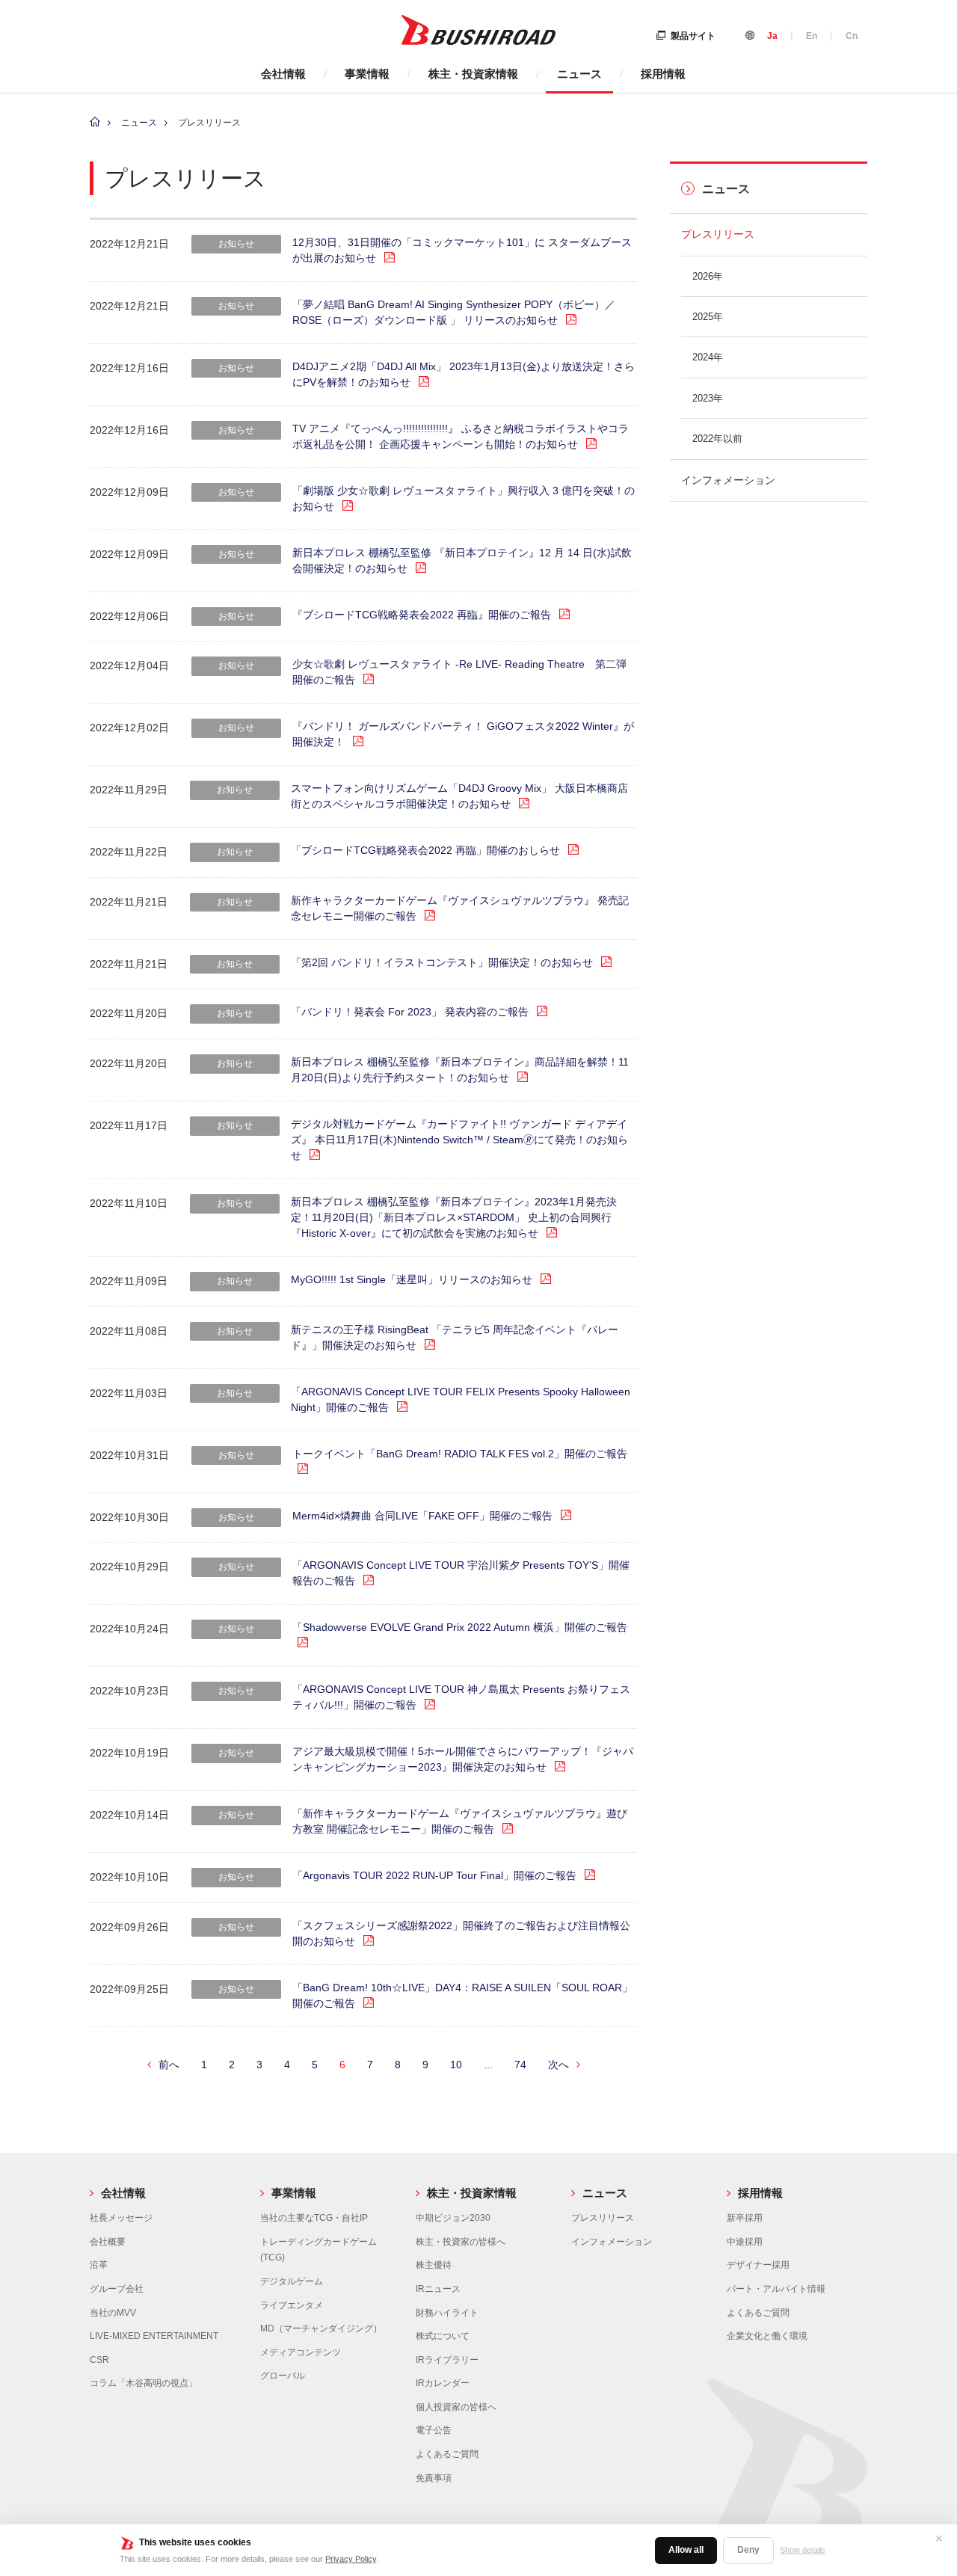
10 (456, 2065)
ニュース (579, 74)
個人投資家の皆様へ (456, 2407)
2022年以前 (717, 439)
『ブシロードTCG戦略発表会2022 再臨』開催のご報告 (422, 615)
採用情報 (663, 74)
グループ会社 (117, 2289)
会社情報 (283, 74)
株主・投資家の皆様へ (461, 2242)
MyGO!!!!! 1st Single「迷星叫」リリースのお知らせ (412, 1279)
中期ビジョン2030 (453, 2218)
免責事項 (434, 2478)
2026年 (708, 276)
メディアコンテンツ (301, 2352)
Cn (852, 36)
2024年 (708, 357)
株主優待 (434, 2265)
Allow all (686, 2550)
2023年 (708, 398)
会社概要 (108, 2242)
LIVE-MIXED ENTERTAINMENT (154, 2336)
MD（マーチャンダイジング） (321, 2328)
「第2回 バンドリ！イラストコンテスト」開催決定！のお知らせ (442, 962)
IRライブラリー (447, 2360)
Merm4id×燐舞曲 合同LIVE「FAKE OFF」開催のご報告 (422, 1516)
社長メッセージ (121, 2218)
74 (520, 2065)
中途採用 (745, 2242)
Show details (803, 2550)
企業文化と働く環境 (767, 2336)
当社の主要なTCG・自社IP (314, 2218)
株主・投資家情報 (473, 74)
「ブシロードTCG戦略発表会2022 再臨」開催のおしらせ (425, 850)
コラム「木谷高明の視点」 (144, 2383)
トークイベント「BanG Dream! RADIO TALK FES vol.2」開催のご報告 (460, 1454)
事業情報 (367, 74)
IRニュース (438, 2289)
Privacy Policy (351, 2559)
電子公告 (434, 2430)
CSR (99, 2360)
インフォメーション (728, 480)
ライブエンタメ (292, 2305)
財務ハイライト (447, 2313)
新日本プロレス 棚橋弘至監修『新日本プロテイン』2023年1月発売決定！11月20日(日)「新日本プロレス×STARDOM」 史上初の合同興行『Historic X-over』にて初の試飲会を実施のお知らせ (454, 1217)
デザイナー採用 (758, 2265)
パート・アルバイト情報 (776, 2289)
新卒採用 (745, 2218)
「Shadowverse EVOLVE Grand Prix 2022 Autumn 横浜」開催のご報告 (460, 1627)
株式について (443, 2336)
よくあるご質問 (447, 2454)
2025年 (708, 317)
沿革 (99, 2265)
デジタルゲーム (292, 2281)
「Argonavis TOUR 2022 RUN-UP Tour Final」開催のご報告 (434, 1875)
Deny (748, 2550)
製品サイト (693, 36)
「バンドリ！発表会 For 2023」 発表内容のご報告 (410, 1012)
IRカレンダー (443, 2383)
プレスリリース (718, 234)
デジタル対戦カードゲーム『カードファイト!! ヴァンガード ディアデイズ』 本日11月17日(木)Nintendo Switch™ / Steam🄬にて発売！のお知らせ (459, 1140)
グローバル (283, 2376)
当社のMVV (113, 2313)
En (812, 36)
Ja (772, 36)
